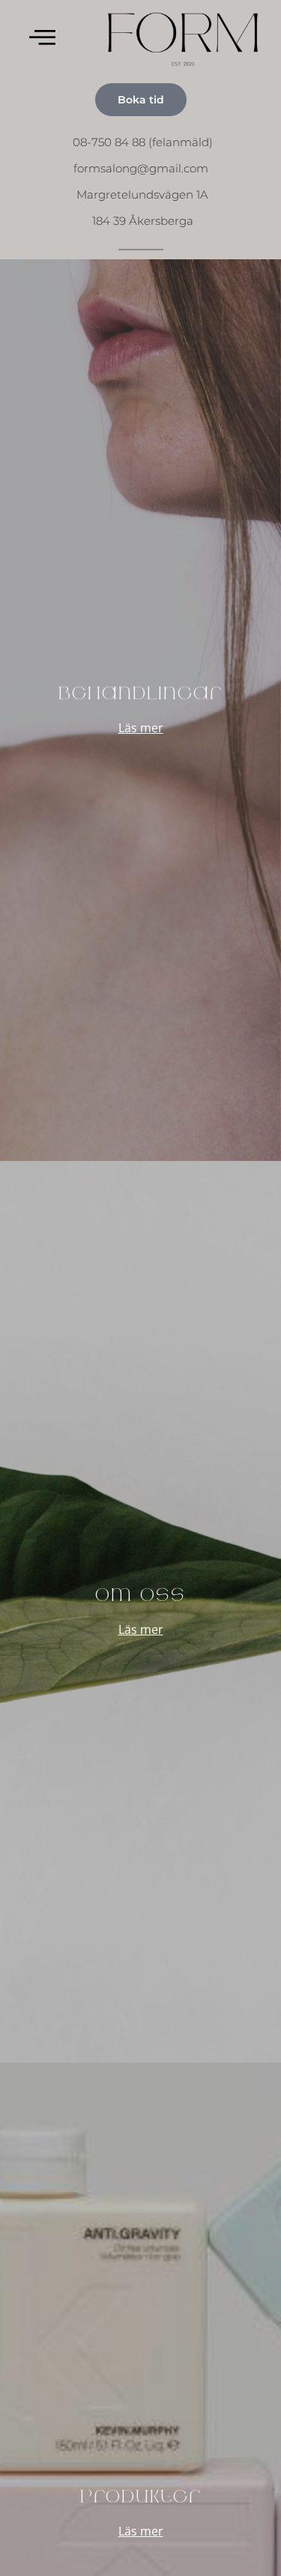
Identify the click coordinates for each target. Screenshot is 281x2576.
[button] (42, 38)
